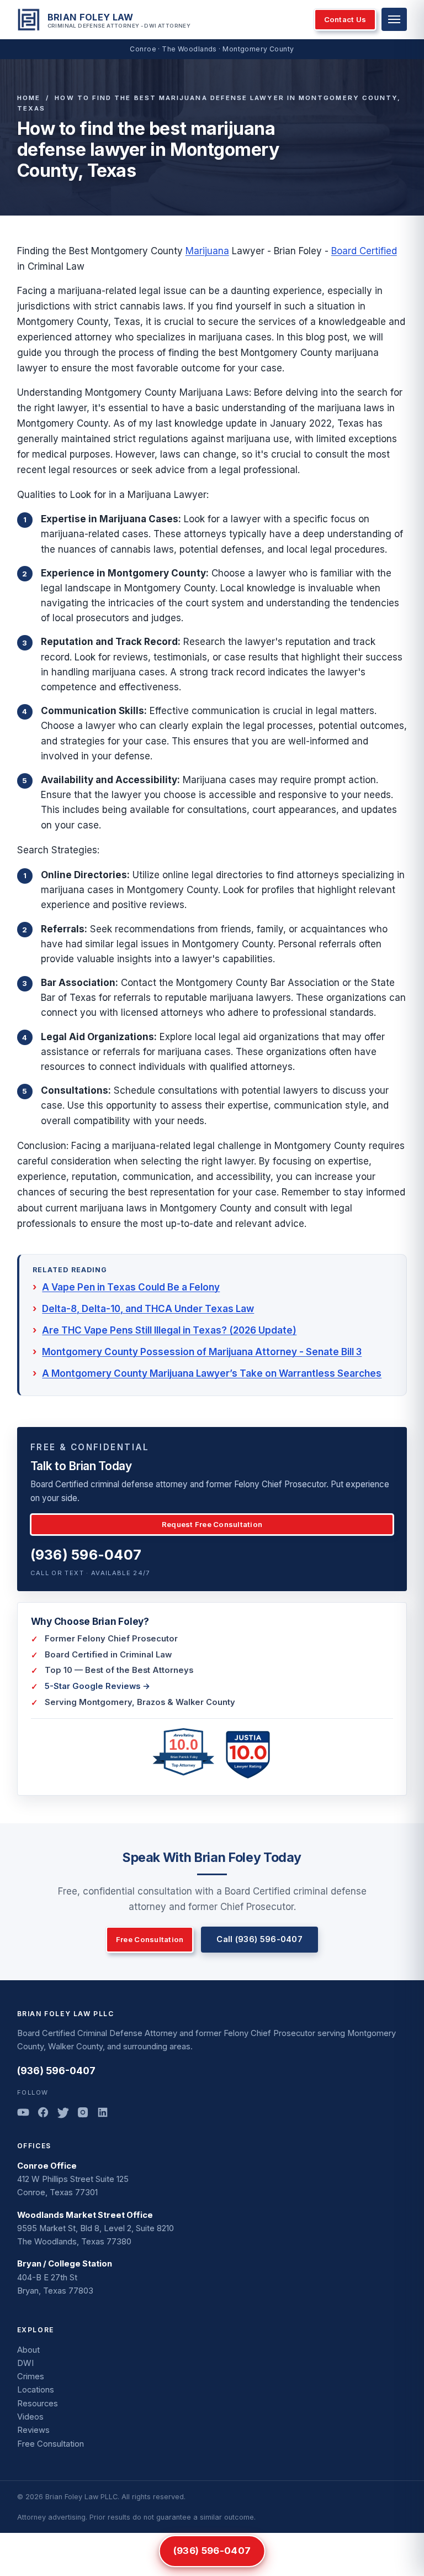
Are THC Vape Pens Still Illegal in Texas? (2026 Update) (169, 1330)
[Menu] (394, 19)
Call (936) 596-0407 (259, 1939)
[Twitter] (63, 2114)
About (28, 2350)
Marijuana (207, 251)
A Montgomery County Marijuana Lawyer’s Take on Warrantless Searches (212, 1373)
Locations (36, 2390)
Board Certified (364, 251)
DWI (25, 2363)
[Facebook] (43, 2114)
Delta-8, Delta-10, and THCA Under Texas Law (148, 1309)
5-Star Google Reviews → (97, 1686)
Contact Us (345, 19)
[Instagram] (83, 2114)
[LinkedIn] (103, 2114)
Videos (30, 2417)
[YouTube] (23, 2114)
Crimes (31, 2376)
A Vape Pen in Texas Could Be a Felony (131, 1287)
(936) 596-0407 (86, 1555)
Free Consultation (150, 1939)
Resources (38, 2404)
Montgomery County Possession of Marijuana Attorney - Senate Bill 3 (202, 1352)
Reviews (33, 2430)
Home (29, 98)
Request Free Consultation (212, 1524)
